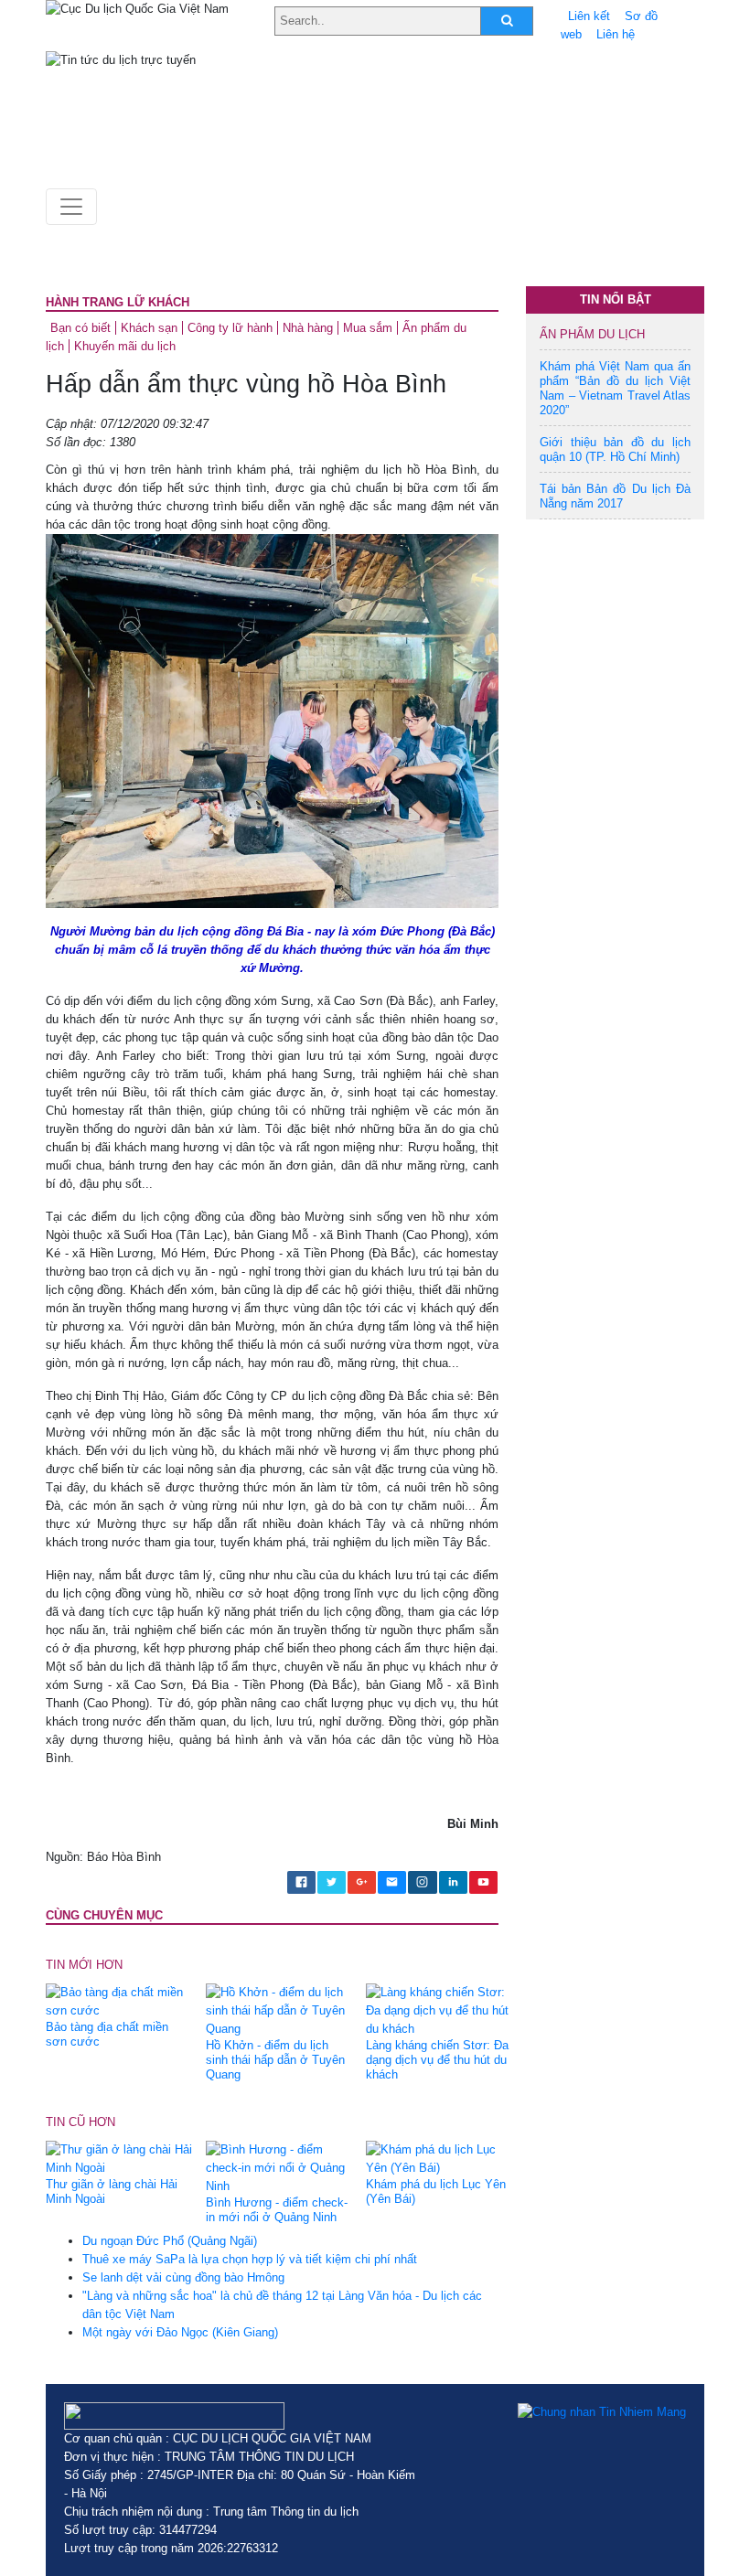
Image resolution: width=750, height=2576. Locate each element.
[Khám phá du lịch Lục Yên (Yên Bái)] (439, 2159)
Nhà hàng (308, 328)
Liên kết (589, 16)
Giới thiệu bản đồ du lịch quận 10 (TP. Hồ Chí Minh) (615, 449)
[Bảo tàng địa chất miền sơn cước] (119, 2001)
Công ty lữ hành (230, 328)
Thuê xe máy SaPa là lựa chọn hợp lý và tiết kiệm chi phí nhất (250, 2259)
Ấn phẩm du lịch (592, 334)
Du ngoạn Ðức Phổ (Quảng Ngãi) (170, 2241)
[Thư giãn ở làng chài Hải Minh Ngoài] (119, 2159)
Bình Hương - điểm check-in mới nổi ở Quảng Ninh (277, 2210)
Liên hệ (616, 34)
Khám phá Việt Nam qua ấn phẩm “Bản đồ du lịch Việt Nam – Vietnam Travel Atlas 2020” (615, 388)
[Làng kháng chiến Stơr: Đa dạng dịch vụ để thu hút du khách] (439, 2010)
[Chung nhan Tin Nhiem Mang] (602, 2411)
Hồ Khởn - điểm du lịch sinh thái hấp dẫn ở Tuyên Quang (275, 2060)
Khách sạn (149, 328)
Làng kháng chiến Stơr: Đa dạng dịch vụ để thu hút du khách (437, 2060)
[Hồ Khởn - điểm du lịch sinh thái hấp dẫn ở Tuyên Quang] (279, 2010)
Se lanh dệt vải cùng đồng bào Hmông (183, 2277)
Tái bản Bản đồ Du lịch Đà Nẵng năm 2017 (615, 496)
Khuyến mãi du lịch (125, 346)
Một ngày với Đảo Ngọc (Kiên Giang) (180, 2332)
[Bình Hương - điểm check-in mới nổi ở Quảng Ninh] (279, 2168)
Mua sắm (368, 328)
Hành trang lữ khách (118, 302)
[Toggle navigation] (71, 207)
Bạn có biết (80, 328)
